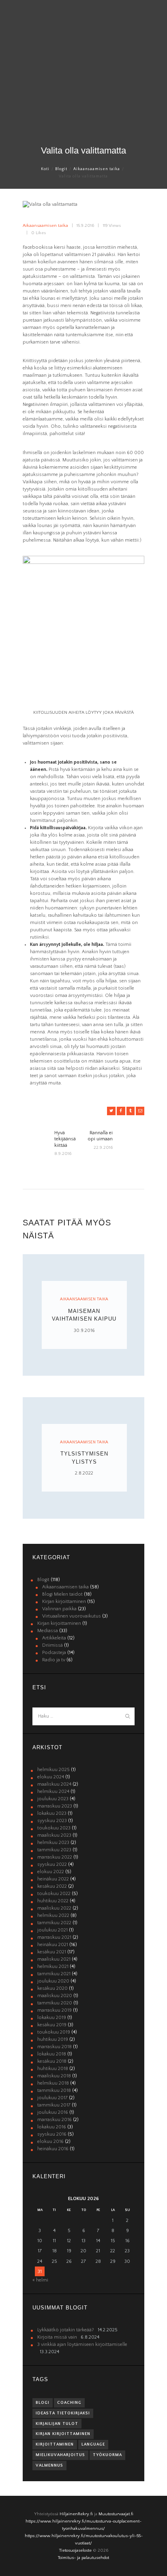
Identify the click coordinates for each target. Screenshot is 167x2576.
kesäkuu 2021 (52, 1952)
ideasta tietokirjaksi (63, 2413)
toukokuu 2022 (54, 1894)
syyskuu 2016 (52, 2134)
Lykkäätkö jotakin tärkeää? (66, 2330)
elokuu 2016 (50, 2142)
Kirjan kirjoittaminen (64, 1602)
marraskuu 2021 (54, 1937)
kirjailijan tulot (57, 2424)
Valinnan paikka (59, 1609)
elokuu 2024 (51, 1777)
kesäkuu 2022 (52, 1886)
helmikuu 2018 (53, 2083)
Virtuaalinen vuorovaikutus (72, 1616)
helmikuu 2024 (53, 1792)
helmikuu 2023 (53, 1843)
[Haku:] (83, 1716)
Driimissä (52, 1645)
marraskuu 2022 (55, 1857)
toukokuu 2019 (54, 2032)
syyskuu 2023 (52, 1821)
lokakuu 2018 (52, 2054)
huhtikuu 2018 (53, 2069)
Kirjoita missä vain (57, 2337)
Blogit (61, 169)
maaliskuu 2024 (54, 1784)
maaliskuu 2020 (55, 1996)
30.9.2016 (84, 1331)
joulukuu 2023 (53, 1799)
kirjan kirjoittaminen (63, 2434)
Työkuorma (107, 2455)
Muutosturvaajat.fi (116, 2514)
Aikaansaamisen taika (97, 169)
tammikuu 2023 (54, 1850)
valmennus (49, 2465)
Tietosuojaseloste (75, 2550)
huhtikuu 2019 (53, 2039)
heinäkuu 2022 (53, 1879)
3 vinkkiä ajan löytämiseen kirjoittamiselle (82, 2344)
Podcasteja (54, 1653)
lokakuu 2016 (52, 2127)
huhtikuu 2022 (53, 1901)
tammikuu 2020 (55, 2003)
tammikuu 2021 (54, 1974)
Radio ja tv (54, 1660)
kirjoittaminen (55, 2444)
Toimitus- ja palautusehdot (83, 2558)
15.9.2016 (85, 226)
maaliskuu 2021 (54, 1959)
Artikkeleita (54, 1638)
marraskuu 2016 (55, 2120)
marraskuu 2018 (55, 2047)
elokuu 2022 (51, 1872)
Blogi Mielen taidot (62, 1594)
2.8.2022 (84, 1473)
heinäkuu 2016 (53, 2149)
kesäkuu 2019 (52, 2025)
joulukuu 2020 (53, 1981)
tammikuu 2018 (54, 2090)
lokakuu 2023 (52, 1813)
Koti (45, 169)
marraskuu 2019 (55, 2010)
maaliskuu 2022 (54, 1908)
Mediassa (48, 1631)
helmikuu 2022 (53, 1915)
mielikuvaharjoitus (60, 2455)
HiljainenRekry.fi (76, 2514)
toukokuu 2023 (54, 1828)
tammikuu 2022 (54, 1923)
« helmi (40, 2280)
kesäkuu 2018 (52, 2061)
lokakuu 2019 (52, 2018)
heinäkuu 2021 (53, 1945)
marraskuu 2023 (55, 1806)
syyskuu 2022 (52, 1864)
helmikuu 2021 (53, 1967)
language (93, 2444)
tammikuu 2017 (54, 2105)
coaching (69, 2403)
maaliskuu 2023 (54, 1835)
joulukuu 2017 (52, 2098)
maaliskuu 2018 (54, 2076)
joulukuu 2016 (53, 2112)
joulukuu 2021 (52, 1930)
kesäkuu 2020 (52, 1988)
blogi (43, 2403)
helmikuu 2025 (54, 1770)
